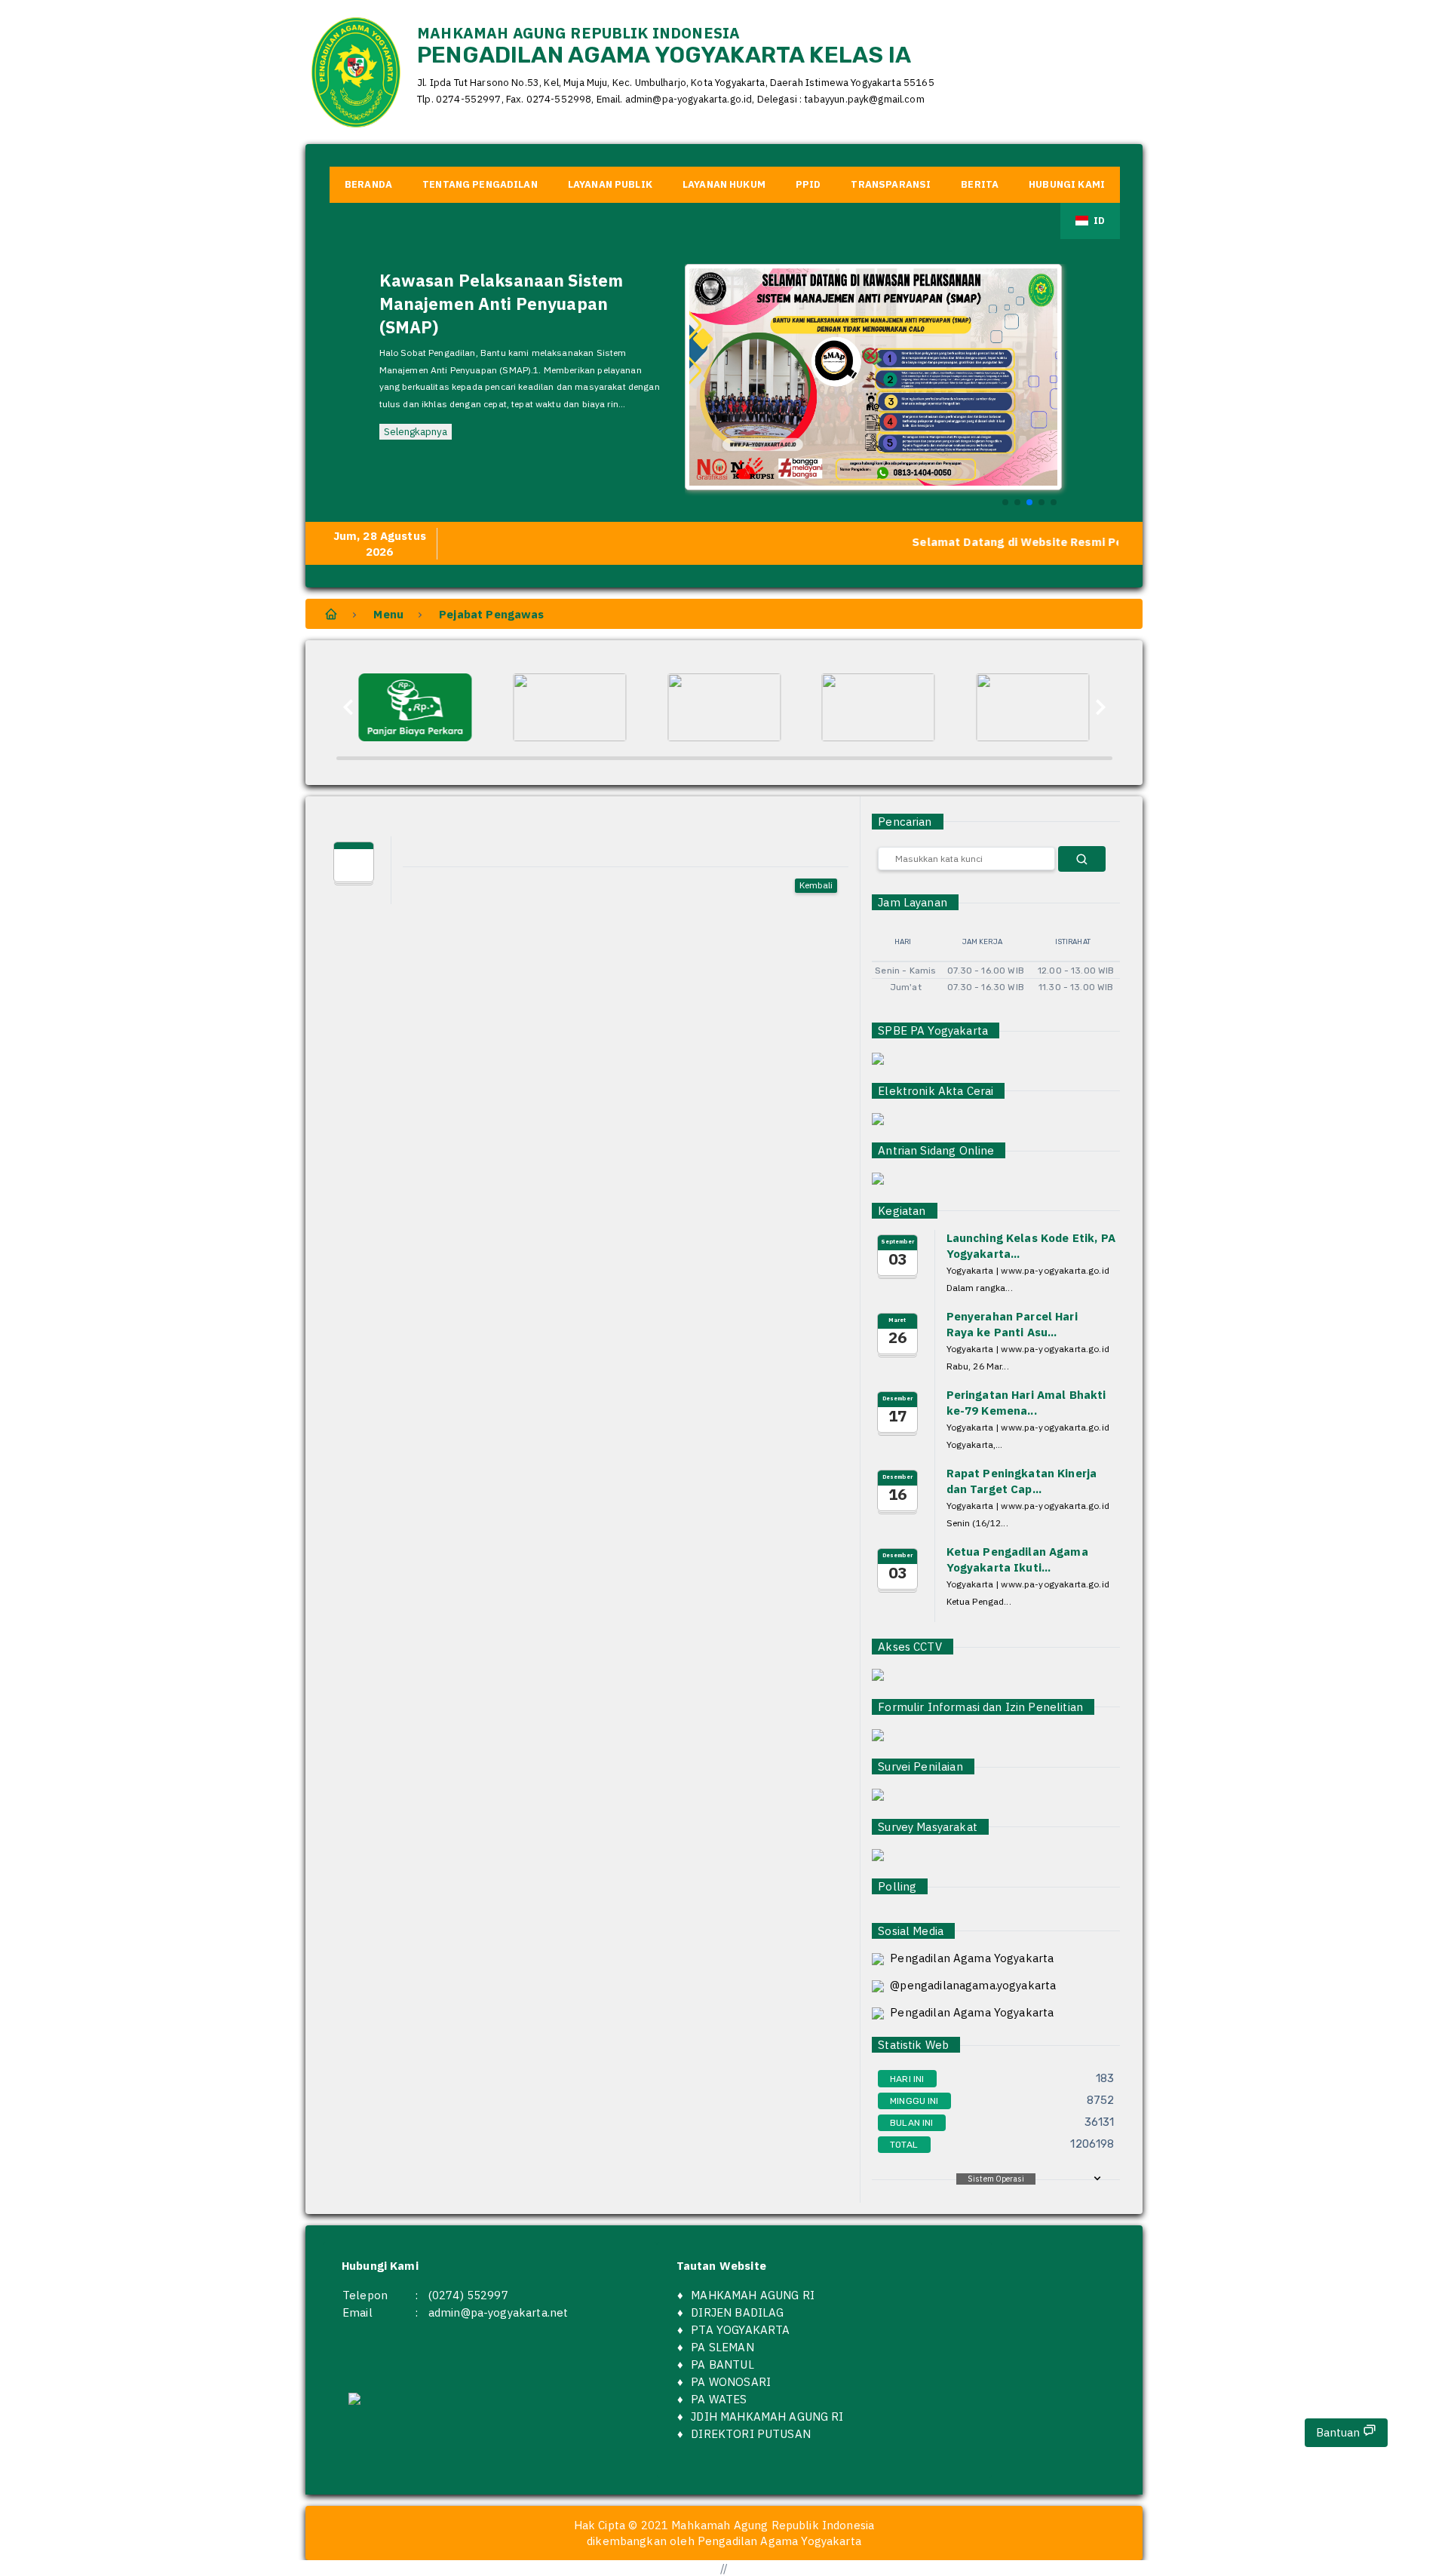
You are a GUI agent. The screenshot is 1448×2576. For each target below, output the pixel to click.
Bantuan (1339, 2432)
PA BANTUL (722, 2364)
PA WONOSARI (731, 2382)
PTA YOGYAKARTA (740, 2330)
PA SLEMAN (722, 2347)
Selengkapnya (416, 431)
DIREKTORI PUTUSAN (751, 2434)
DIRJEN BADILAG (737, 2312)
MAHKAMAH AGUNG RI (753, 2295)
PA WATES (719, 2399)
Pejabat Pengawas (491, 614)
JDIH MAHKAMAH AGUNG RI (767, 2417)
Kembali (816, 885)
